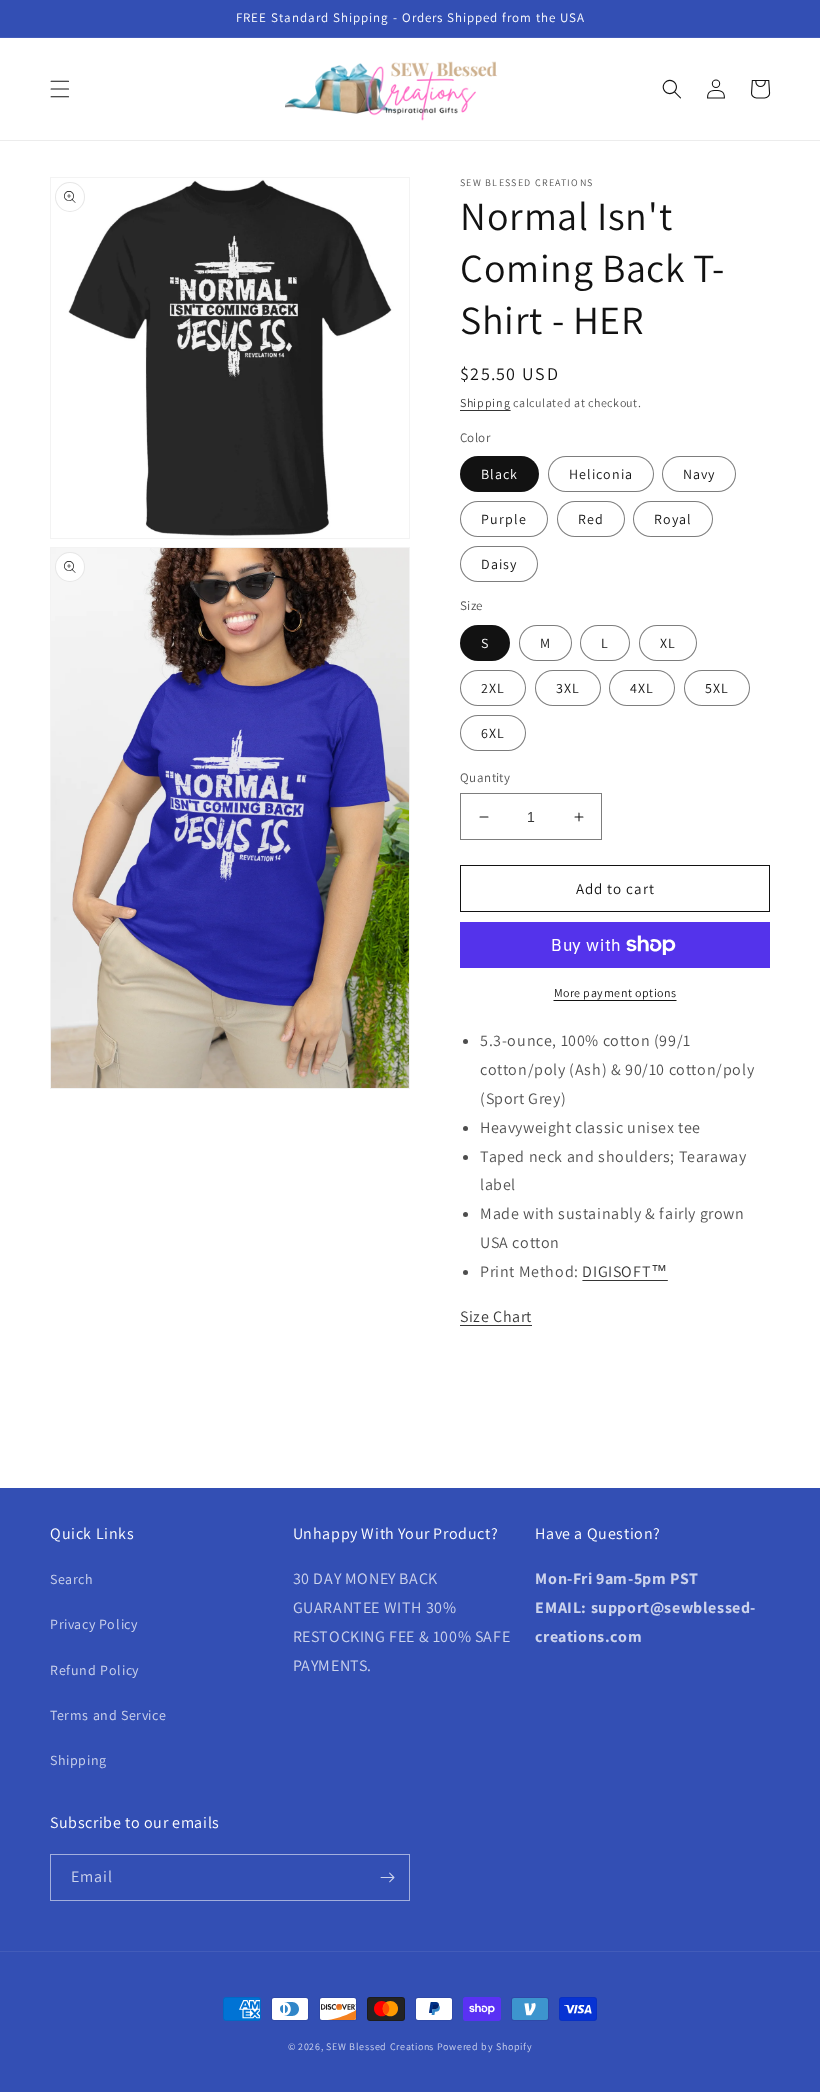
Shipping (485, 402)
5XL (717, 688)
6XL (493, 733)
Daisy (499, 564)
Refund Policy (94, 1670)
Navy (699, 474)
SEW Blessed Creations (380, 2046)
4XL (642, 688)
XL (668, 643)
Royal (673, 519)
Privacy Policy (93, 1624)
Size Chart (496, 1316)
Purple (504, 519)
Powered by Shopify (485, 2046)
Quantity (485, 777)
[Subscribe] (387, 1877)
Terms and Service (108, 1715)
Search (72, 1579)
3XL (568, 688)
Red (591, 519)
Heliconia (601, 474)
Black (499, 474)
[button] (60, 89)
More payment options (615, 992)
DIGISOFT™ (624, 1271)
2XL (493, 688)
